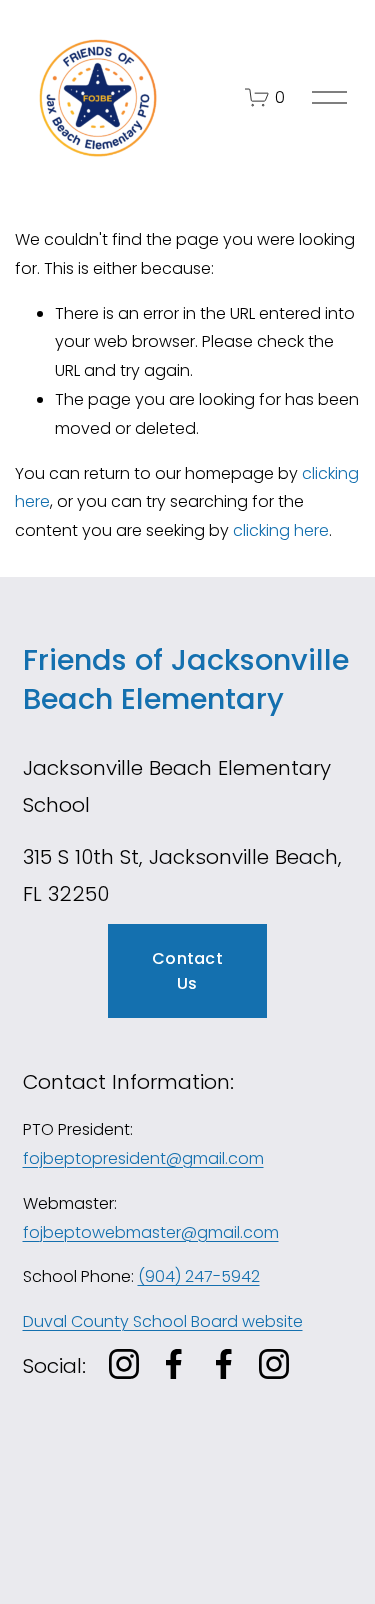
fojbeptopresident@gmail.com (143, 1158)
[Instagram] (124, 1364)
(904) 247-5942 (199, 1276)
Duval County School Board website (163, 1321)
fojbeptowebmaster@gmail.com (151, 1232)
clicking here (281, 530)
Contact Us (187, 971)
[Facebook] (174, 1364)
